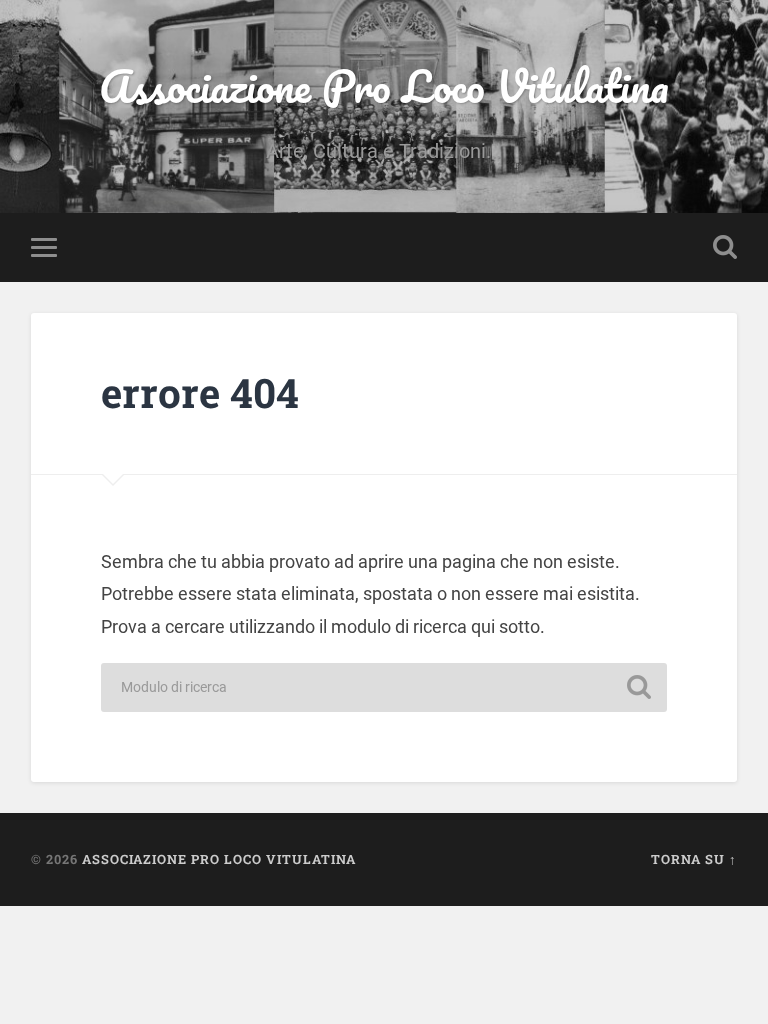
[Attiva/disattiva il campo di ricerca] (725, 247)
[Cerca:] (383, 687)
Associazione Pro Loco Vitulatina (384, 85)
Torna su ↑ (694, 859)
